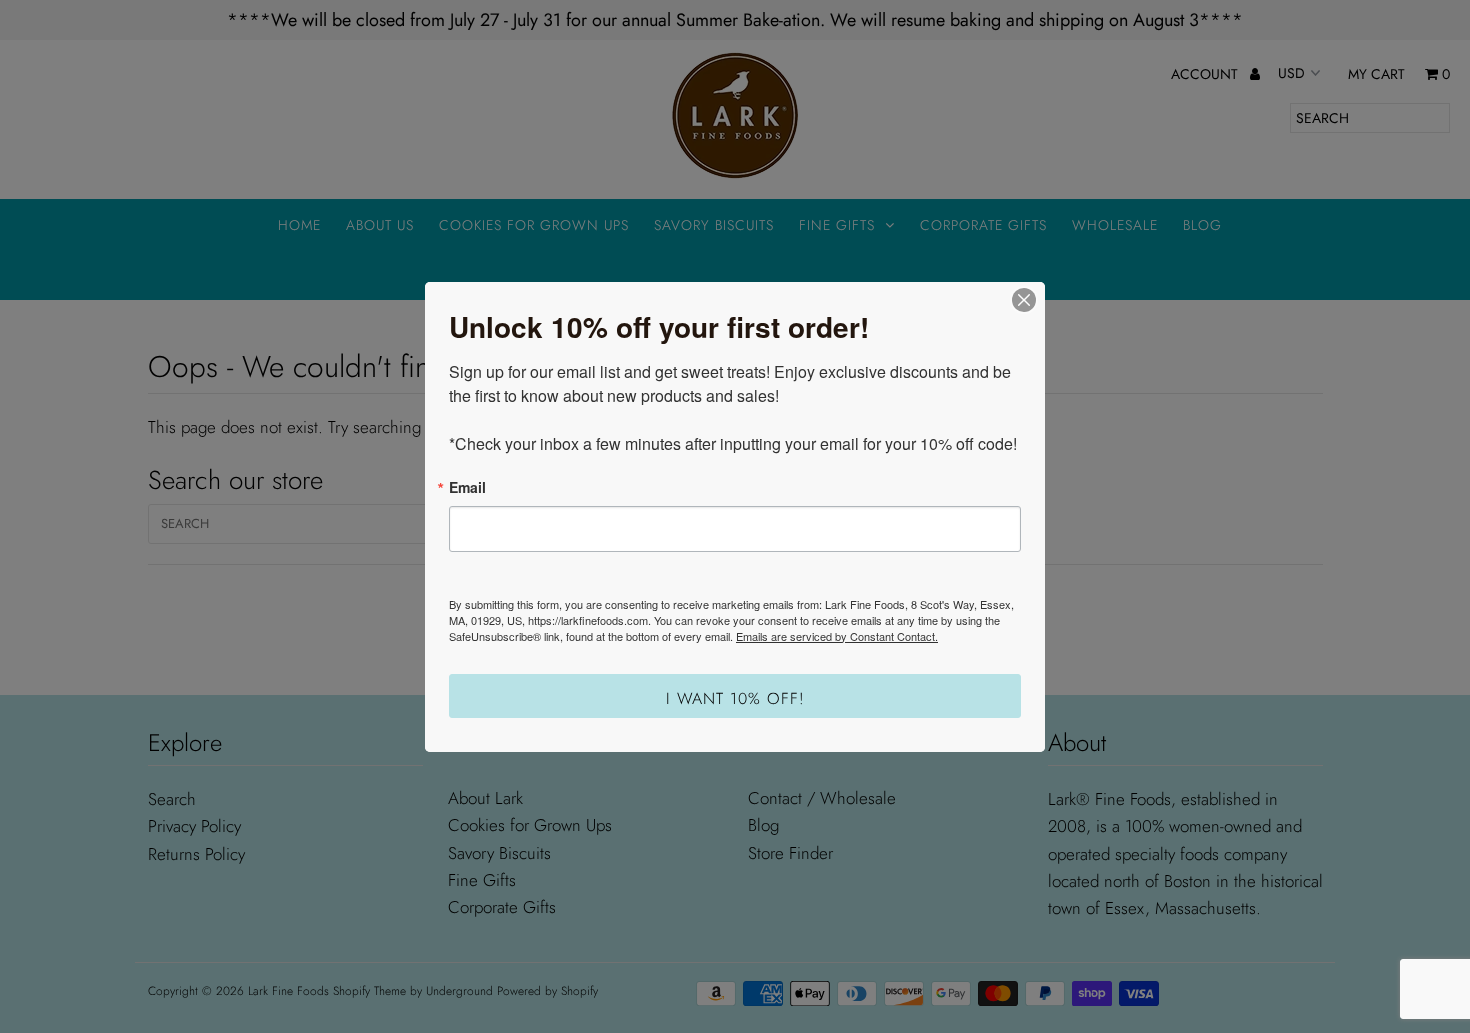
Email (467, 487)
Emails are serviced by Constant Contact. (837, 636)
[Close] (1024, 300)
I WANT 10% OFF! (735, 698)
